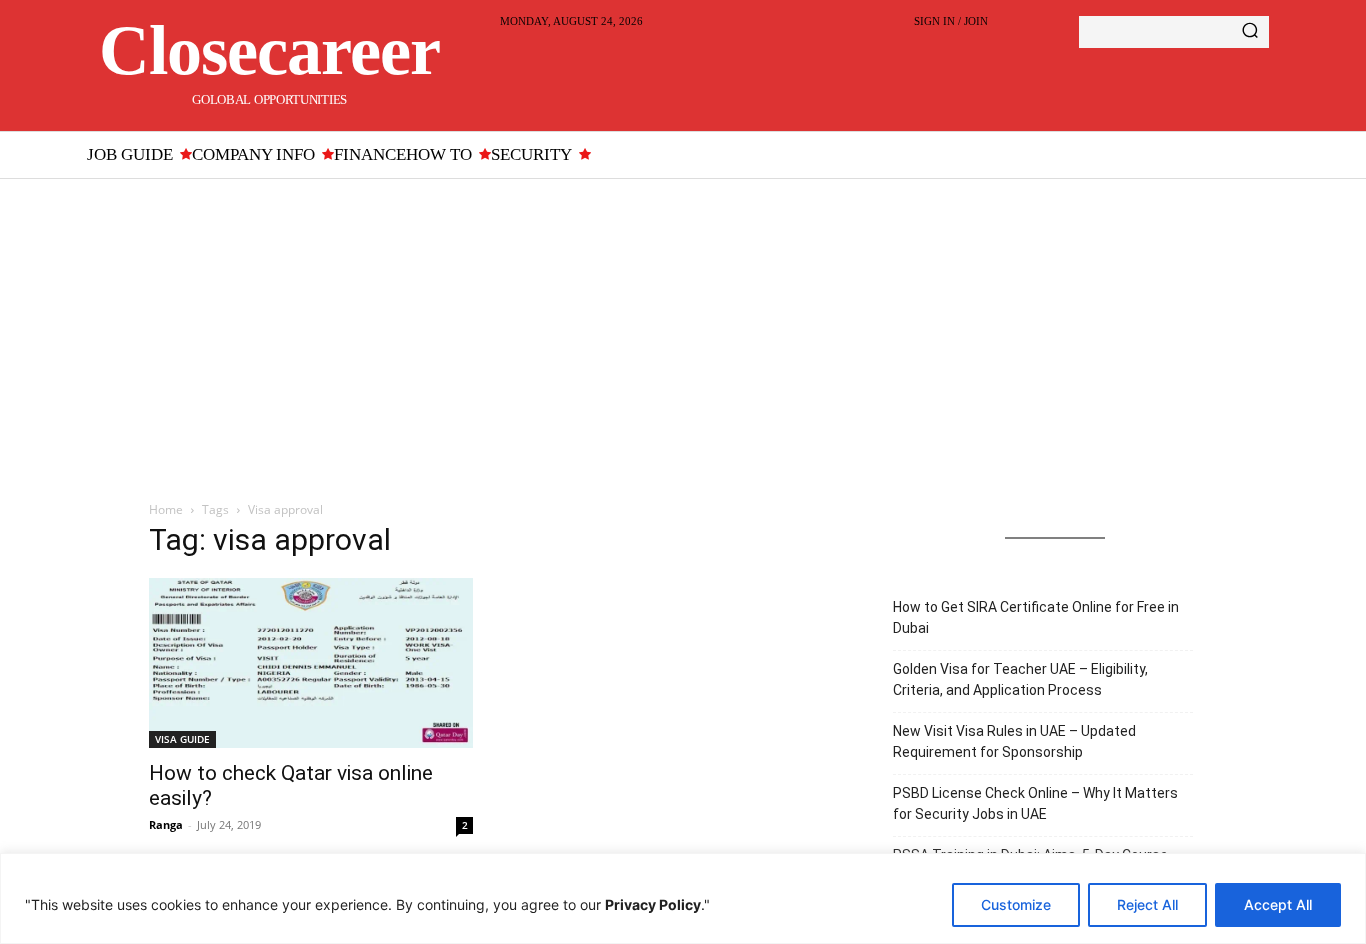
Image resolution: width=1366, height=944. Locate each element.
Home (166, 509)
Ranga (166, 824)
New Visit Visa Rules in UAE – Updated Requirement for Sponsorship (1014, 741)
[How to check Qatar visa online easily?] (311, 663)
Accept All (1278, 904)
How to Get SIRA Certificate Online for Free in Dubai (1036, 617)
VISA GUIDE (182, 739)
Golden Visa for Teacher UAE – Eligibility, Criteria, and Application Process (1020, 679)
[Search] (1250, 32)
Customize (1016, 904)
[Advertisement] (683, 329)
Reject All (1147, 904)
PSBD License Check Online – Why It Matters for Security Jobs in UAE (1035, 803)
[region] (683, 898)
